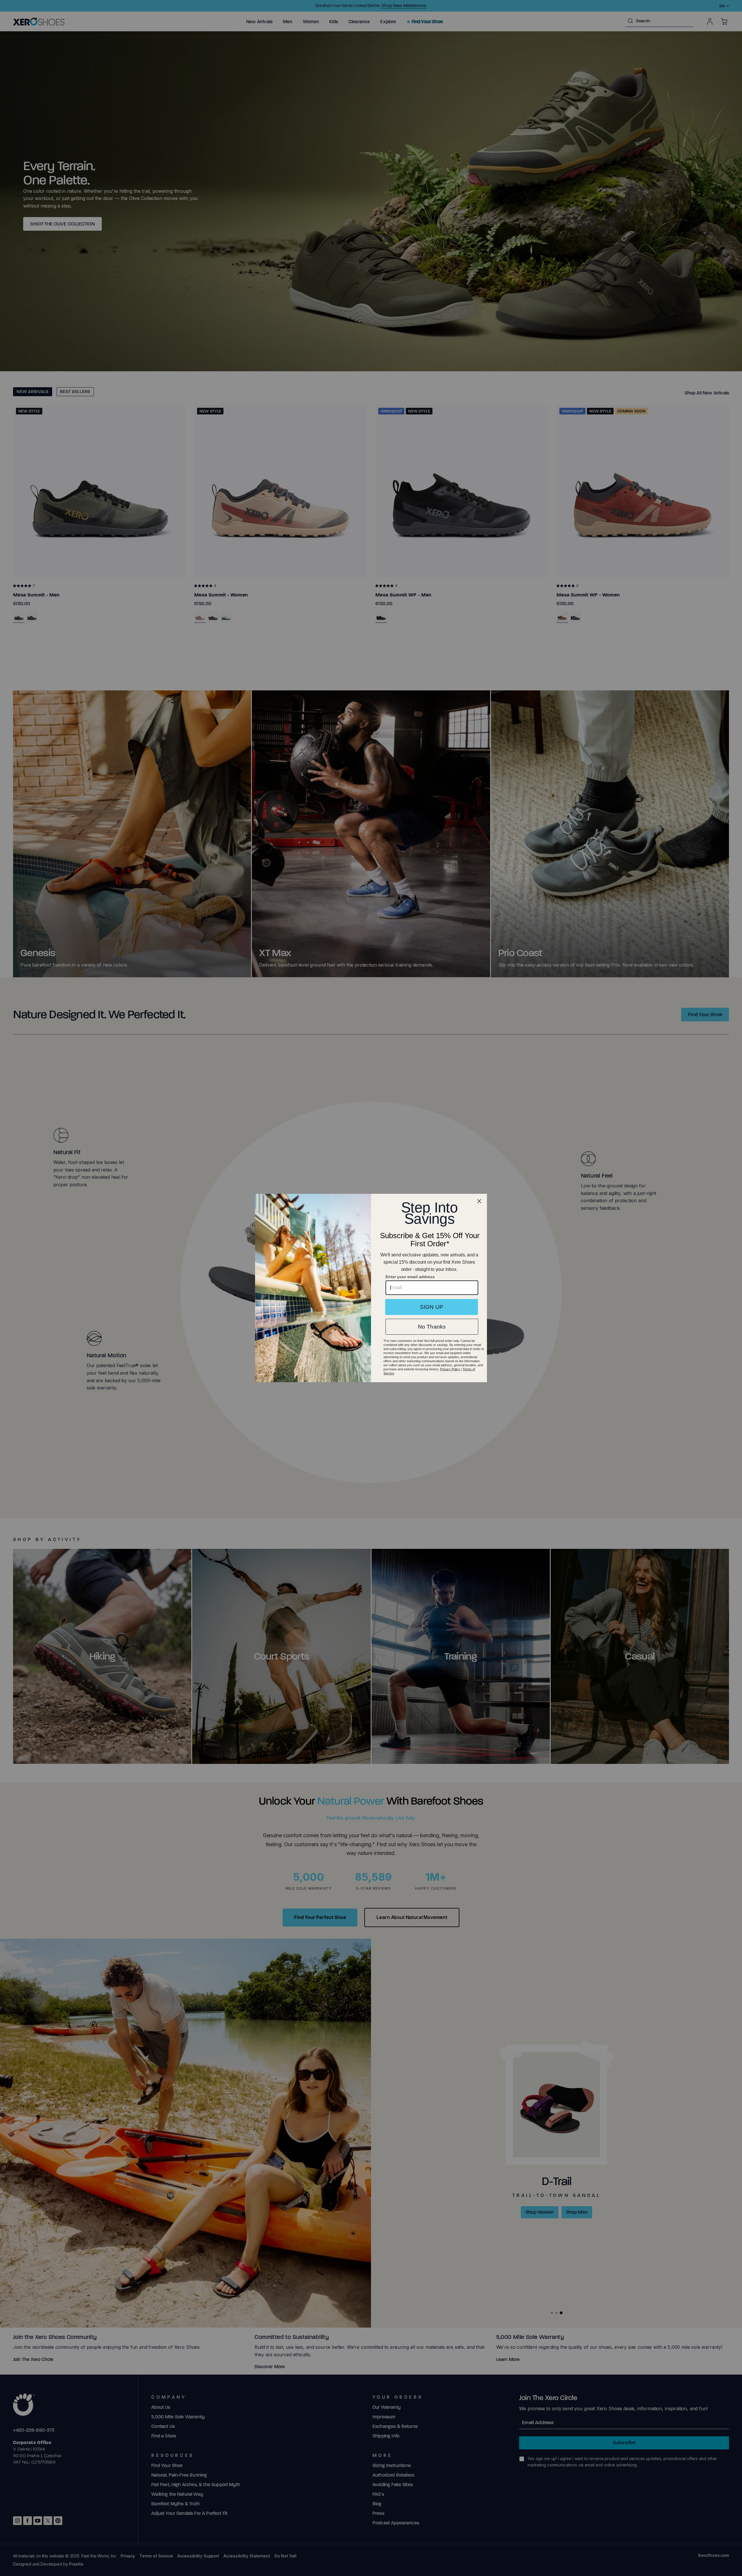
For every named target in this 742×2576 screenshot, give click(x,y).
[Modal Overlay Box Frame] (371, 1288)
